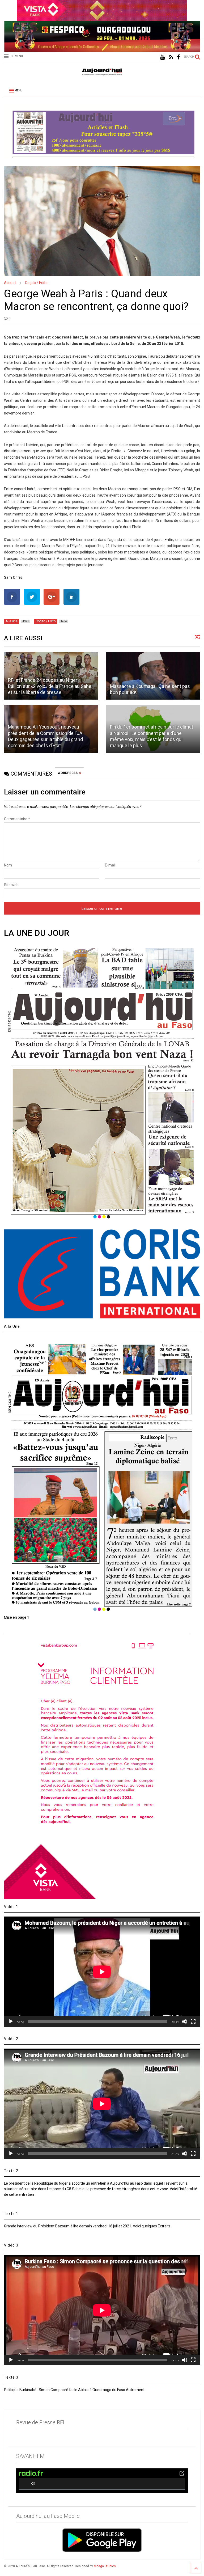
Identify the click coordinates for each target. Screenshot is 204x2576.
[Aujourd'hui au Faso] (102, 71)
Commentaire (17, 819)
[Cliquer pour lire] (153, 676)
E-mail (110, 865)
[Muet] (185, 2021)
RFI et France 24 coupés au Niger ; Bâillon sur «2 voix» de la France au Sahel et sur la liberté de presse (50, 686)
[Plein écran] (193, 2021)
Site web (11, 885)
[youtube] (162, 57)
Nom (8, 865)
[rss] (171, 57)
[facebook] (178, 57)
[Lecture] (11, 2021)
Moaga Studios (105, 2566)
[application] (102, 1972)
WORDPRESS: (69, 773)
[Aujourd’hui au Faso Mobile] (102, 2540)
